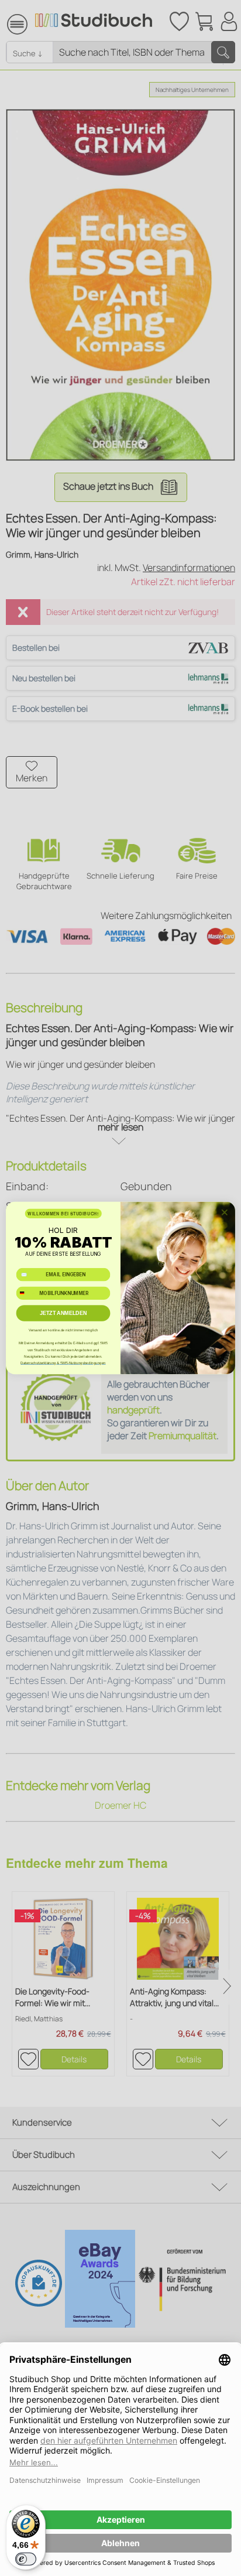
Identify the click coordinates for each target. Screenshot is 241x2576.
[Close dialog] (225, 1212)
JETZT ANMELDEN (63, 1313)
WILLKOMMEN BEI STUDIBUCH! (63, 1214)
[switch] (26, 2559)
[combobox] (26, 1293)
